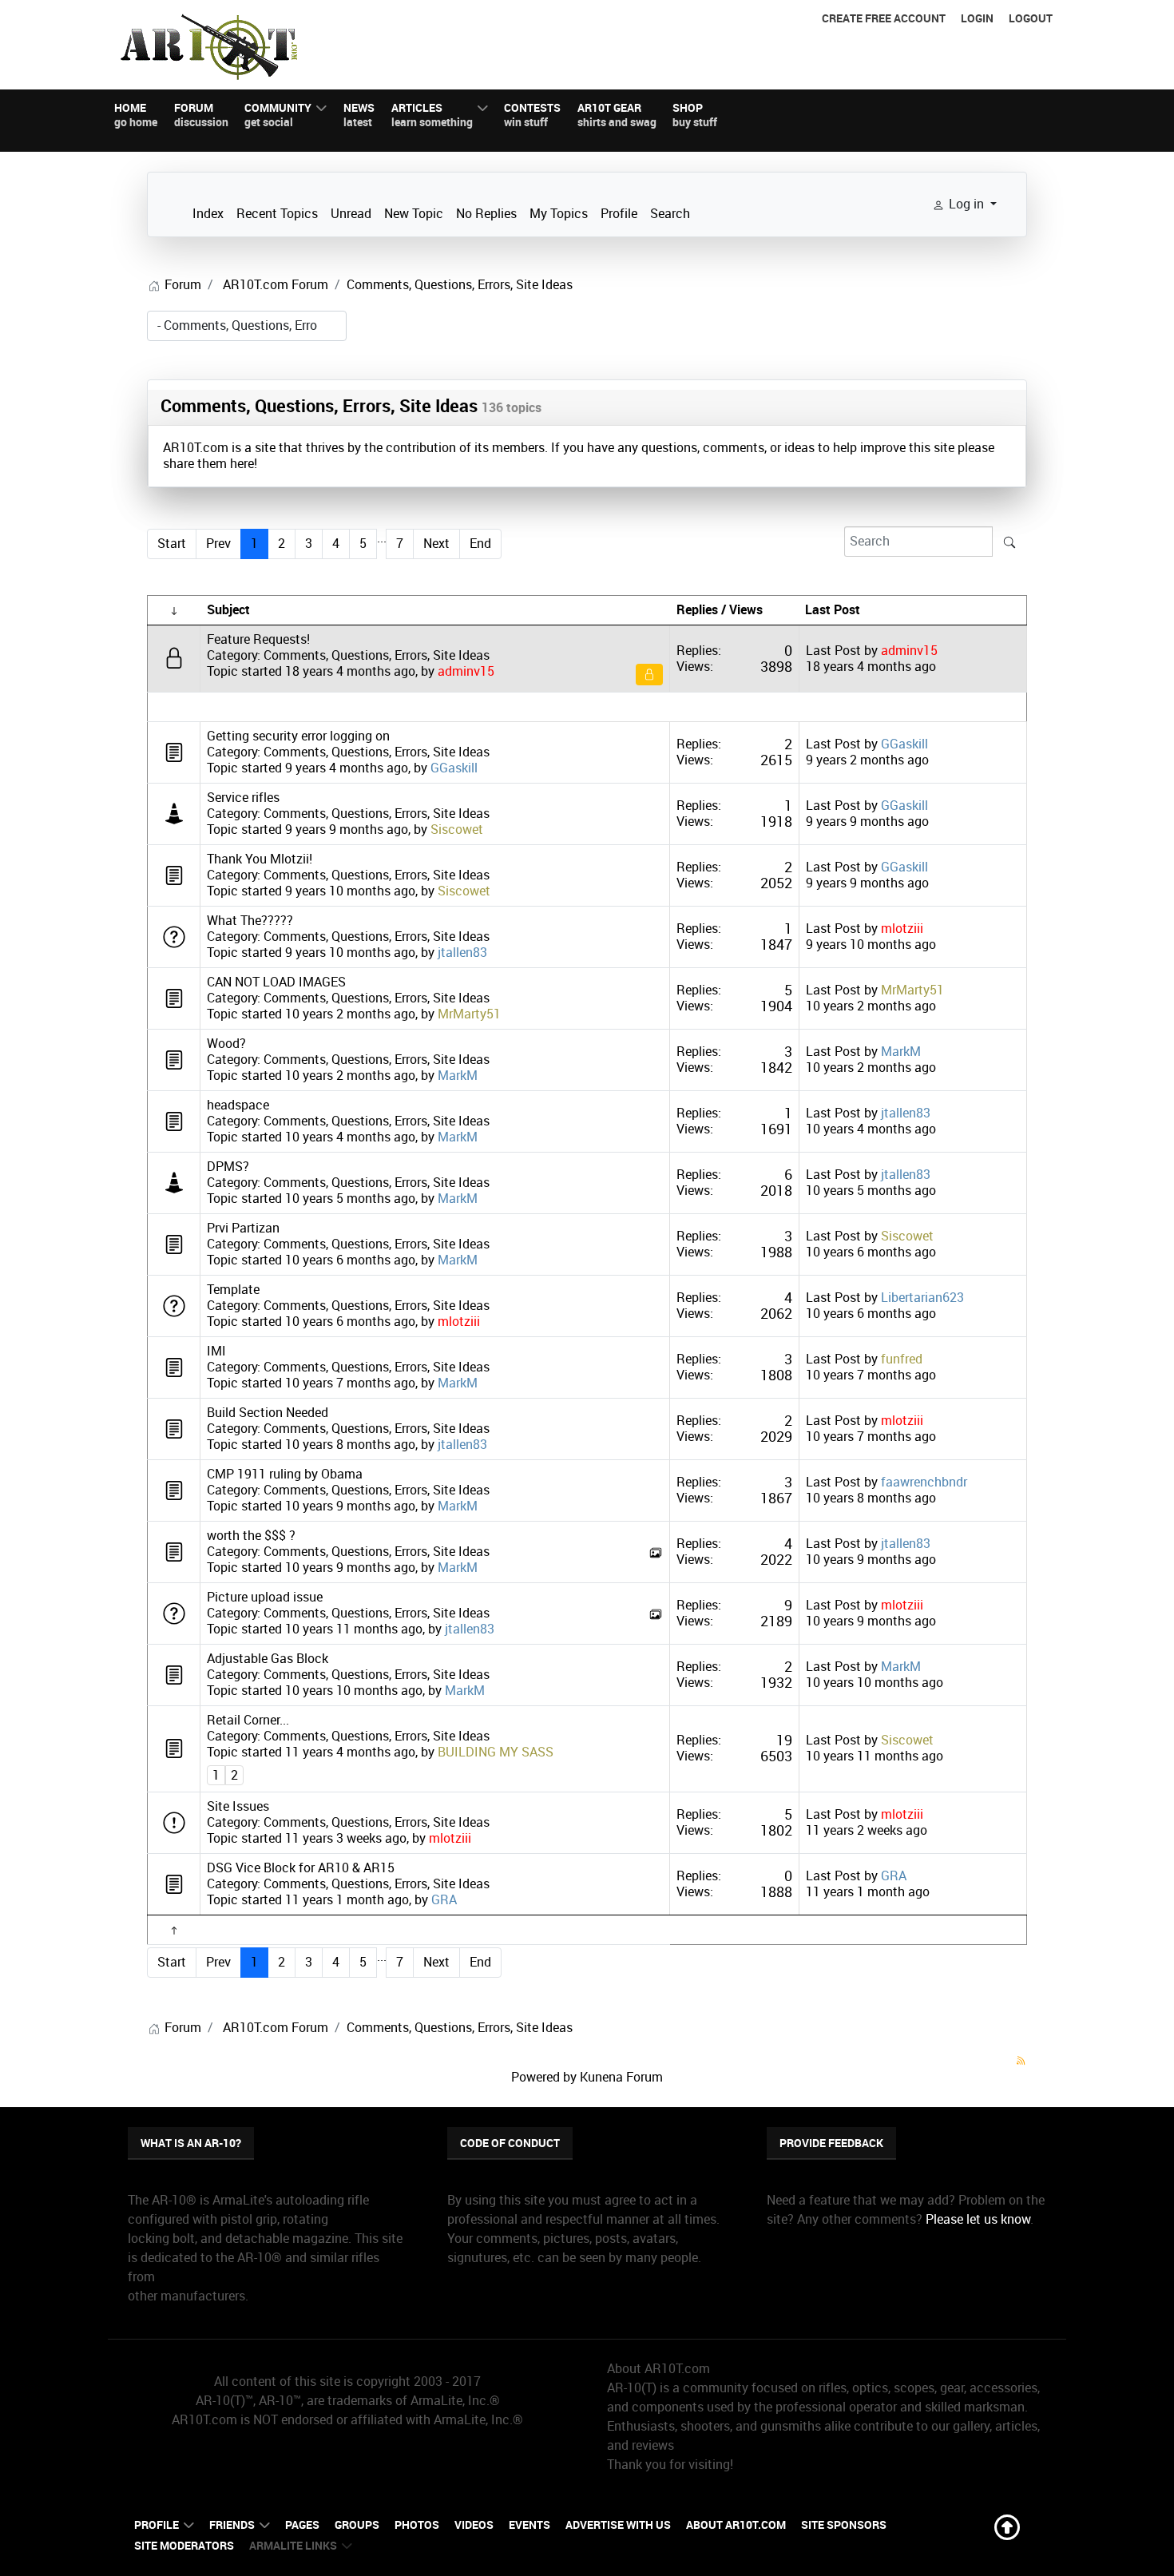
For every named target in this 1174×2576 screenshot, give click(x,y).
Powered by (544, 2077)
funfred (902, 1359)
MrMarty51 (469, 1014)
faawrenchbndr (924, 1482)
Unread (351, 214)
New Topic (414, 214)
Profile (619, 214)
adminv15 (466, 671)
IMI (216, 1351)
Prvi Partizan (243, 1228)
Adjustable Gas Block (268, 1659)
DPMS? (228, 1167)
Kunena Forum (621, 2077)
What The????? (250, 921)
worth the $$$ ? (251, 1536)
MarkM (458, 1076)
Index (208, 214)
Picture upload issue (265, 1597)
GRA (444, 1900)
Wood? (226, 1044)
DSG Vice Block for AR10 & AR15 (301, 1868)
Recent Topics (277, 214)
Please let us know (978, 2219)
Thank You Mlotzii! (260, 859)
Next (436, 544)
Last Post (833, 651)
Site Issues (238, 1806)
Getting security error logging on (298, 736)
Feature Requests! (258, 639)
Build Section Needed (268, 1413)
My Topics (559, 214)
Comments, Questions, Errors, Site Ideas (319, 406)
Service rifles (243, 798)
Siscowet (457, 830)
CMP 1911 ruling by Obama (285, 1474)
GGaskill (454, 768)
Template (233, 1290)
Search (670, 214)
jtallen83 (462, 953)
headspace (238, 1105)
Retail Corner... (248, 1720)
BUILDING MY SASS (496, 1752)
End (480, 544)
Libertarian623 (922, 1298)
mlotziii (902, 929)
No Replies (486, 214)
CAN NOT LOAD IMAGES (276, 982)
